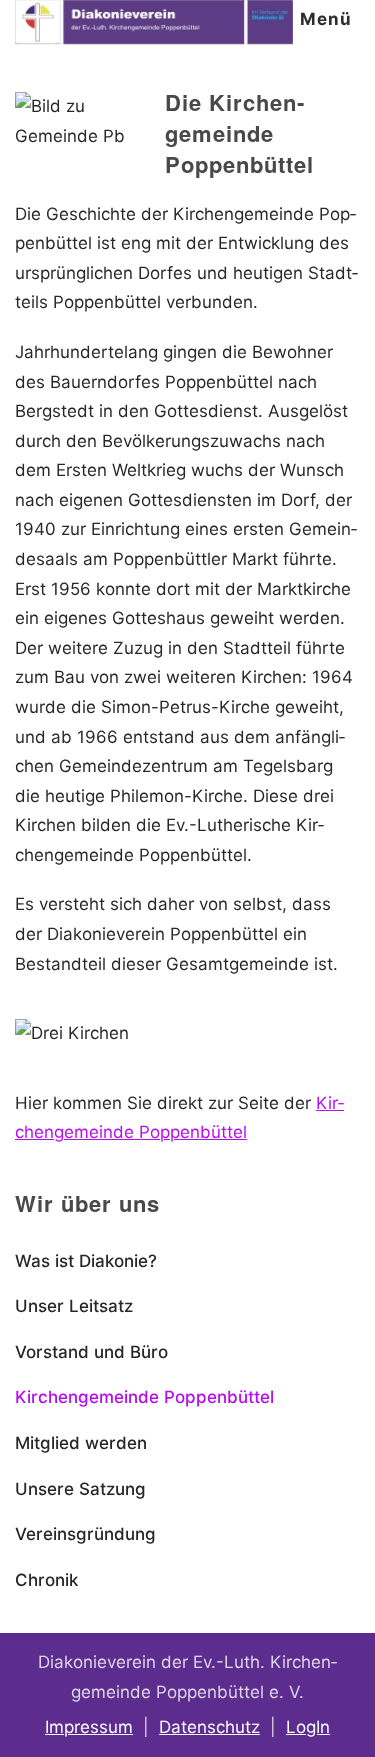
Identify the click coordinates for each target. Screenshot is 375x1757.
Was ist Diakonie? (86, 1261)
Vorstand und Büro (91, 1352)
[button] (330, 20)
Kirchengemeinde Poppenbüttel (144, 1397)
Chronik (46, 1580)
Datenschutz (209, 1727)
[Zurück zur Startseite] (154, 23)
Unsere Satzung (80, 1489)
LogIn (308, 1727)
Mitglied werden (81, 1443)
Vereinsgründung (85, 1534)
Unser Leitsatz (74, 1306)
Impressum (89, 1727)
